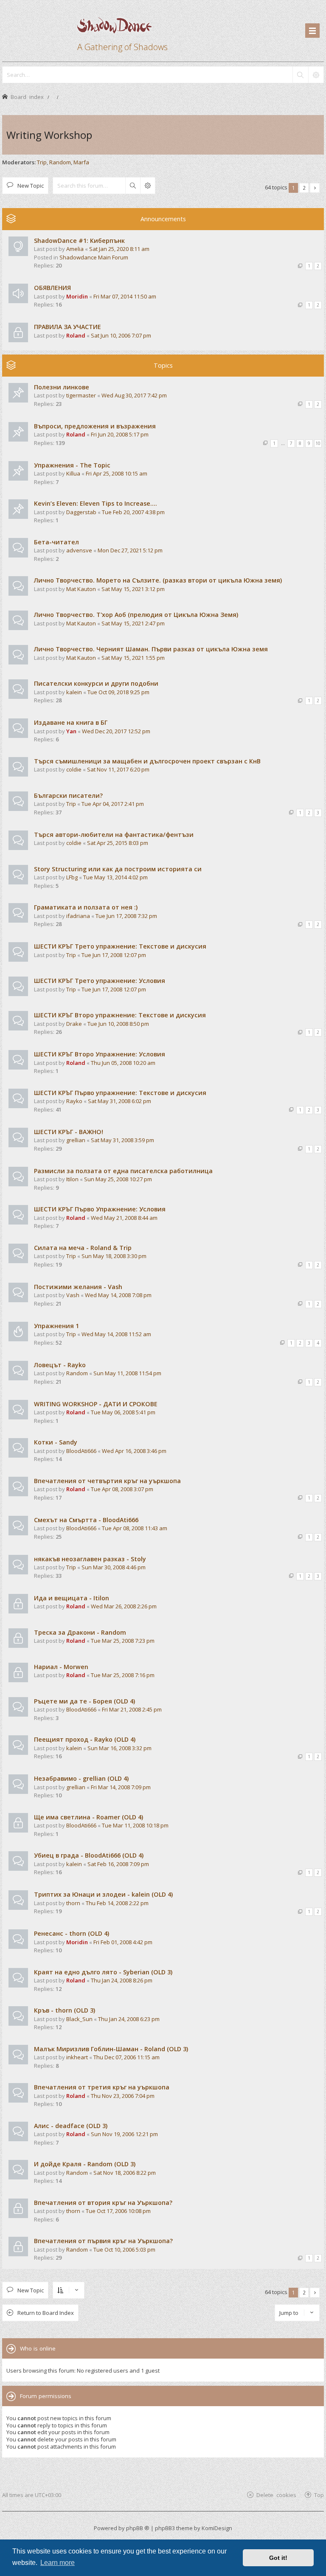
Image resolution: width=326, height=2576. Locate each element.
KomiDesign (217, 2528)
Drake (74, 1024)
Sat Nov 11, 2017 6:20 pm (118, 769)
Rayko (74, 1101)
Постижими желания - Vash (78, 1287)
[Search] (300, 75)
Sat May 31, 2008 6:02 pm (119, 1101)
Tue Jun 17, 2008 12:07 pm (114, 955)
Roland (76, 335)
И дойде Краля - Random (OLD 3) (85, 2164)
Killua (73, 473)
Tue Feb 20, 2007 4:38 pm (133, 512)
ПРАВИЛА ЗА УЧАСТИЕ (67, 327)
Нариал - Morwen (61, 1667)
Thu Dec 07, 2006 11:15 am (126, 2057)
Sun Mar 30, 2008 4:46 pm (114, 1567)
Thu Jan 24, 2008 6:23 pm (129, 2019)
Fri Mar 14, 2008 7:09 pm (121, 1787)
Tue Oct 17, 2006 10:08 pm (118, 2211)
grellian (76, 1140)
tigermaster (81, 395)
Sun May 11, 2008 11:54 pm (127, 1373)
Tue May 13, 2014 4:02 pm (115, 877)
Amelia (75, 249)
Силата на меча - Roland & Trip (83, 1248)
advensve (79, 550)
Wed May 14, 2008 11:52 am (116, 1334)
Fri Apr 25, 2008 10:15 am (117, 473)
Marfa (81, 162)
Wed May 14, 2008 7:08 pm (118, 1295)
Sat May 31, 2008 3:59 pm (122, 1140)
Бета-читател (56, 542)
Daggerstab (81, 512)
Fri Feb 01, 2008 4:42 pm (123, 1942)
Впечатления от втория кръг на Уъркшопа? (103, 2203)
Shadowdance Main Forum (94, 257)
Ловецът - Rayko (60, 1365)
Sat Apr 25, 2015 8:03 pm (118, 843)
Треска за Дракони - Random (80, 1632)
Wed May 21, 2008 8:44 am (124, 1218)
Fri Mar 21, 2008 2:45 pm (132, 1709)
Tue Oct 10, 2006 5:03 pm (124, 2249)
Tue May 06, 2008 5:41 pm (123, 1412)
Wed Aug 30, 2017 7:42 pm (134, 395)
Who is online (38, 2348)
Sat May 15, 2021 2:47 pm (133, 623)
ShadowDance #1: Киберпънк (79, 241)
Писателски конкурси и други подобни (96, 683)
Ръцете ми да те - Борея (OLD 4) (84, 1701)
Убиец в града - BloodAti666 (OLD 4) (89, 1855)
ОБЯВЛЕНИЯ (52, 288)
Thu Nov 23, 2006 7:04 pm (123, 2096)
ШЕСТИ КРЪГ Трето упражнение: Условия (100, 981)
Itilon (72, 1179)
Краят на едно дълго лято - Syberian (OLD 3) (103, 1972)
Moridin (77, 296)
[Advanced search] (316, 75)
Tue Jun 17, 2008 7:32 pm (126, 916)
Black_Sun (79, 2019)
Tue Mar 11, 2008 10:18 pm (135, 1825)
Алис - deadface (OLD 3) (71, 2126)
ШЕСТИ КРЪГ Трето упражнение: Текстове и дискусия (120, 946)
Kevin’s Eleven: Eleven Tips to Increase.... (96, 503)
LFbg (72, 877)
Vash (73, 1295)
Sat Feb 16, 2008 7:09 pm (118, 1864)
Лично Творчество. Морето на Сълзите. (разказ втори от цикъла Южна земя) (158, 580)
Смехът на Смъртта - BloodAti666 (86, 1520)
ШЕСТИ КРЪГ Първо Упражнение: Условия (100, 1209)
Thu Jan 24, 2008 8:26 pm (122, 1980)
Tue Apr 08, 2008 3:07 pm (122, 1489)
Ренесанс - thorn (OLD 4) (72, 1933)
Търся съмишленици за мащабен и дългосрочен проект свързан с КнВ (147, 761)
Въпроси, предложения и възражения (95, 426)
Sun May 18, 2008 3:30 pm (114, 1256)
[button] (315, 188)
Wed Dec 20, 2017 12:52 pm (116, 731)
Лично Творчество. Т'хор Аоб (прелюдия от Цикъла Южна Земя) (136, 615)
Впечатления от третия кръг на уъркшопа (102, 2087)
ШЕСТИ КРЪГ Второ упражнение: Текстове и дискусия (120, 1015)
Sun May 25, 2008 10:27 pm (118, 1179)
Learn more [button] (58, 2563)
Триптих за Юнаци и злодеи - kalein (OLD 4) (103, 1894)
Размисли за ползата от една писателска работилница (123, 1171)
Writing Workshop (49, 135)
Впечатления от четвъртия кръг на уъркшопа (107, 1481)
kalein (74, 692)
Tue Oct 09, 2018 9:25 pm (118, 692)
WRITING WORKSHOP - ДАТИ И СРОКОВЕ (96, 1404)
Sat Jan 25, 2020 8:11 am (119, 249)
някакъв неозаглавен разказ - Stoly (90, 1559)
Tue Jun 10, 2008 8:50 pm (118, 1024)
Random (60, 162)
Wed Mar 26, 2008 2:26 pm (124, 1606)
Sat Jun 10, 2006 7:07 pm (121, 335)
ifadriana (78, 916)
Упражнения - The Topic (72, 465)
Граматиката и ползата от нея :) (86, 907)
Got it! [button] (278, 2558)
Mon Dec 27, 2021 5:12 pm (130, 550)
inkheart (77, 2057)
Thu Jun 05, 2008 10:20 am (123, 1063)
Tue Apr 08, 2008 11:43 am (135, 1528)
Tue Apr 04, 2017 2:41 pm (113, 804)
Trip (42, 162)
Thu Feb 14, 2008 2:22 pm (117, 1903)
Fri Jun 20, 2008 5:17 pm (120, 434)
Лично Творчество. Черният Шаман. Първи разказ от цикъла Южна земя (151, 649)
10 (318, 443)
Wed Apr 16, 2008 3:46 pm (134, 1451)
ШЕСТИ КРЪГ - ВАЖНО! (69, 1132)
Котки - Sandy (56, 1442)
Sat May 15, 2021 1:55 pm (133, 658)
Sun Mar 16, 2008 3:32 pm (119, 1748)
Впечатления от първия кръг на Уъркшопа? (103, 2241)
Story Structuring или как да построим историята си (118, 869)
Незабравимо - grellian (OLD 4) (81, 1778)
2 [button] (304, 188)
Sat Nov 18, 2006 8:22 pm (125, 2173)
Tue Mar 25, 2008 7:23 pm (123, 1641)
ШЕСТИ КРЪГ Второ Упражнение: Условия (100, 1054)
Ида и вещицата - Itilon (72, 1598)
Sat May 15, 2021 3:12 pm (133, 589)
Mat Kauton (81, 589)
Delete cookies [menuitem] (276, 2495)
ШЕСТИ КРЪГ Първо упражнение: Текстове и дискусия (120, 1093)
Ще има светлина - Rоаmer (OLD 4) (89, 1817)
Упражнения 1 (56, 1326)
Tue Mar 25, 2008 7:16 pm (123, 1675)
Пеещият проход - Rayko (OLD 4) (85, 1739)
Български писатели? (68, 795)
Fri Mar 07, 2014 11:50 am (125, 296)
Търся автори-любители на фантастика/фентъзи (114, 835)
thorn (73, 1903)
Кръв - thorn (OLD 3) (65, 2010)
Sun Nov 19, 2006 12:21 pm (124, 2134)
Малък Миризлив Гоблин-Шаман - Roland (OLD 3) (111, 2049)
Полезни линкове (62, 387)
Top (319, 2495)
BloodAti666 (81, 1451)
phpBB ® (138, 2528)
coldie (74, 769)
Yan (71, 731)
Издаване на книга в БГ (71, 722)
